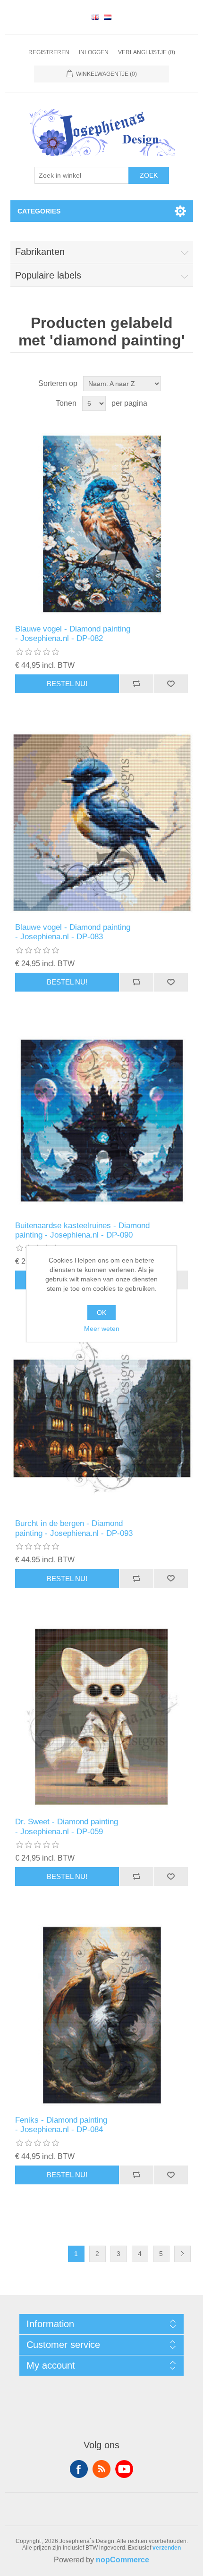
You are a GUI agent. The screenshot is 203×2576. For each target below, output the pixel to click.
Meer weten (102, 1329)
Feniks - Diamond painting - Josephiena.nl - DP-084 (61, 2125)
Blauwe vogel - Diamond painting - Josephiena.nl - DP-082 (73, 634)
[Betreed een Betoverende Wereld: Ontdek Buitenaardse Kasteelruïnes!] (102, 1120)
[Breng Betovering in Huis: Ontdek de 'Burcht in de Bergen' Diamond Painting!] (102, 1418)
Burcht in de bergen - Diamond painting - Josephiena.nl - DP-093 (74, 1528)
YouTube (124, 2469)
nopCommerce (123, 2560)
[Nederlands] (108, 17)
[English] (95, 17)
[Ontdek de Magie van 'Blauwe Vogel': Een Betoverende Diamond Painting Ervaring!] (102, 822)
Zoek (149, 175)
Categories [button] (39, 211)
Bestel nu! (67, 684)
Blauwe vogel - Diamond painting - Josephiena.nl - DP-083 (73, 932)
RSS (101, 2469)
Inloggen (94, 52)
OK (101, 1313)
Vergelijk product (136, 684)
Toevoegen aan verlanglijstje (171, 684)
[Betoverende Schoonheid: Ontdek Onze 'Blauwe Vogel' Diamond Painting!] (102, 524)
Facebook (79, 2469)
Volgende (182, 2254)
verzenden (167, 2548)
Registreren (49, 52)
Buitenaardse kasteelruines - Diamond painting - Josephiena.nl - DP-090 (82, 1230)
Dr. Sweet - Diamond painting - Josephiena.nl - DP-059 (67, 1826)
